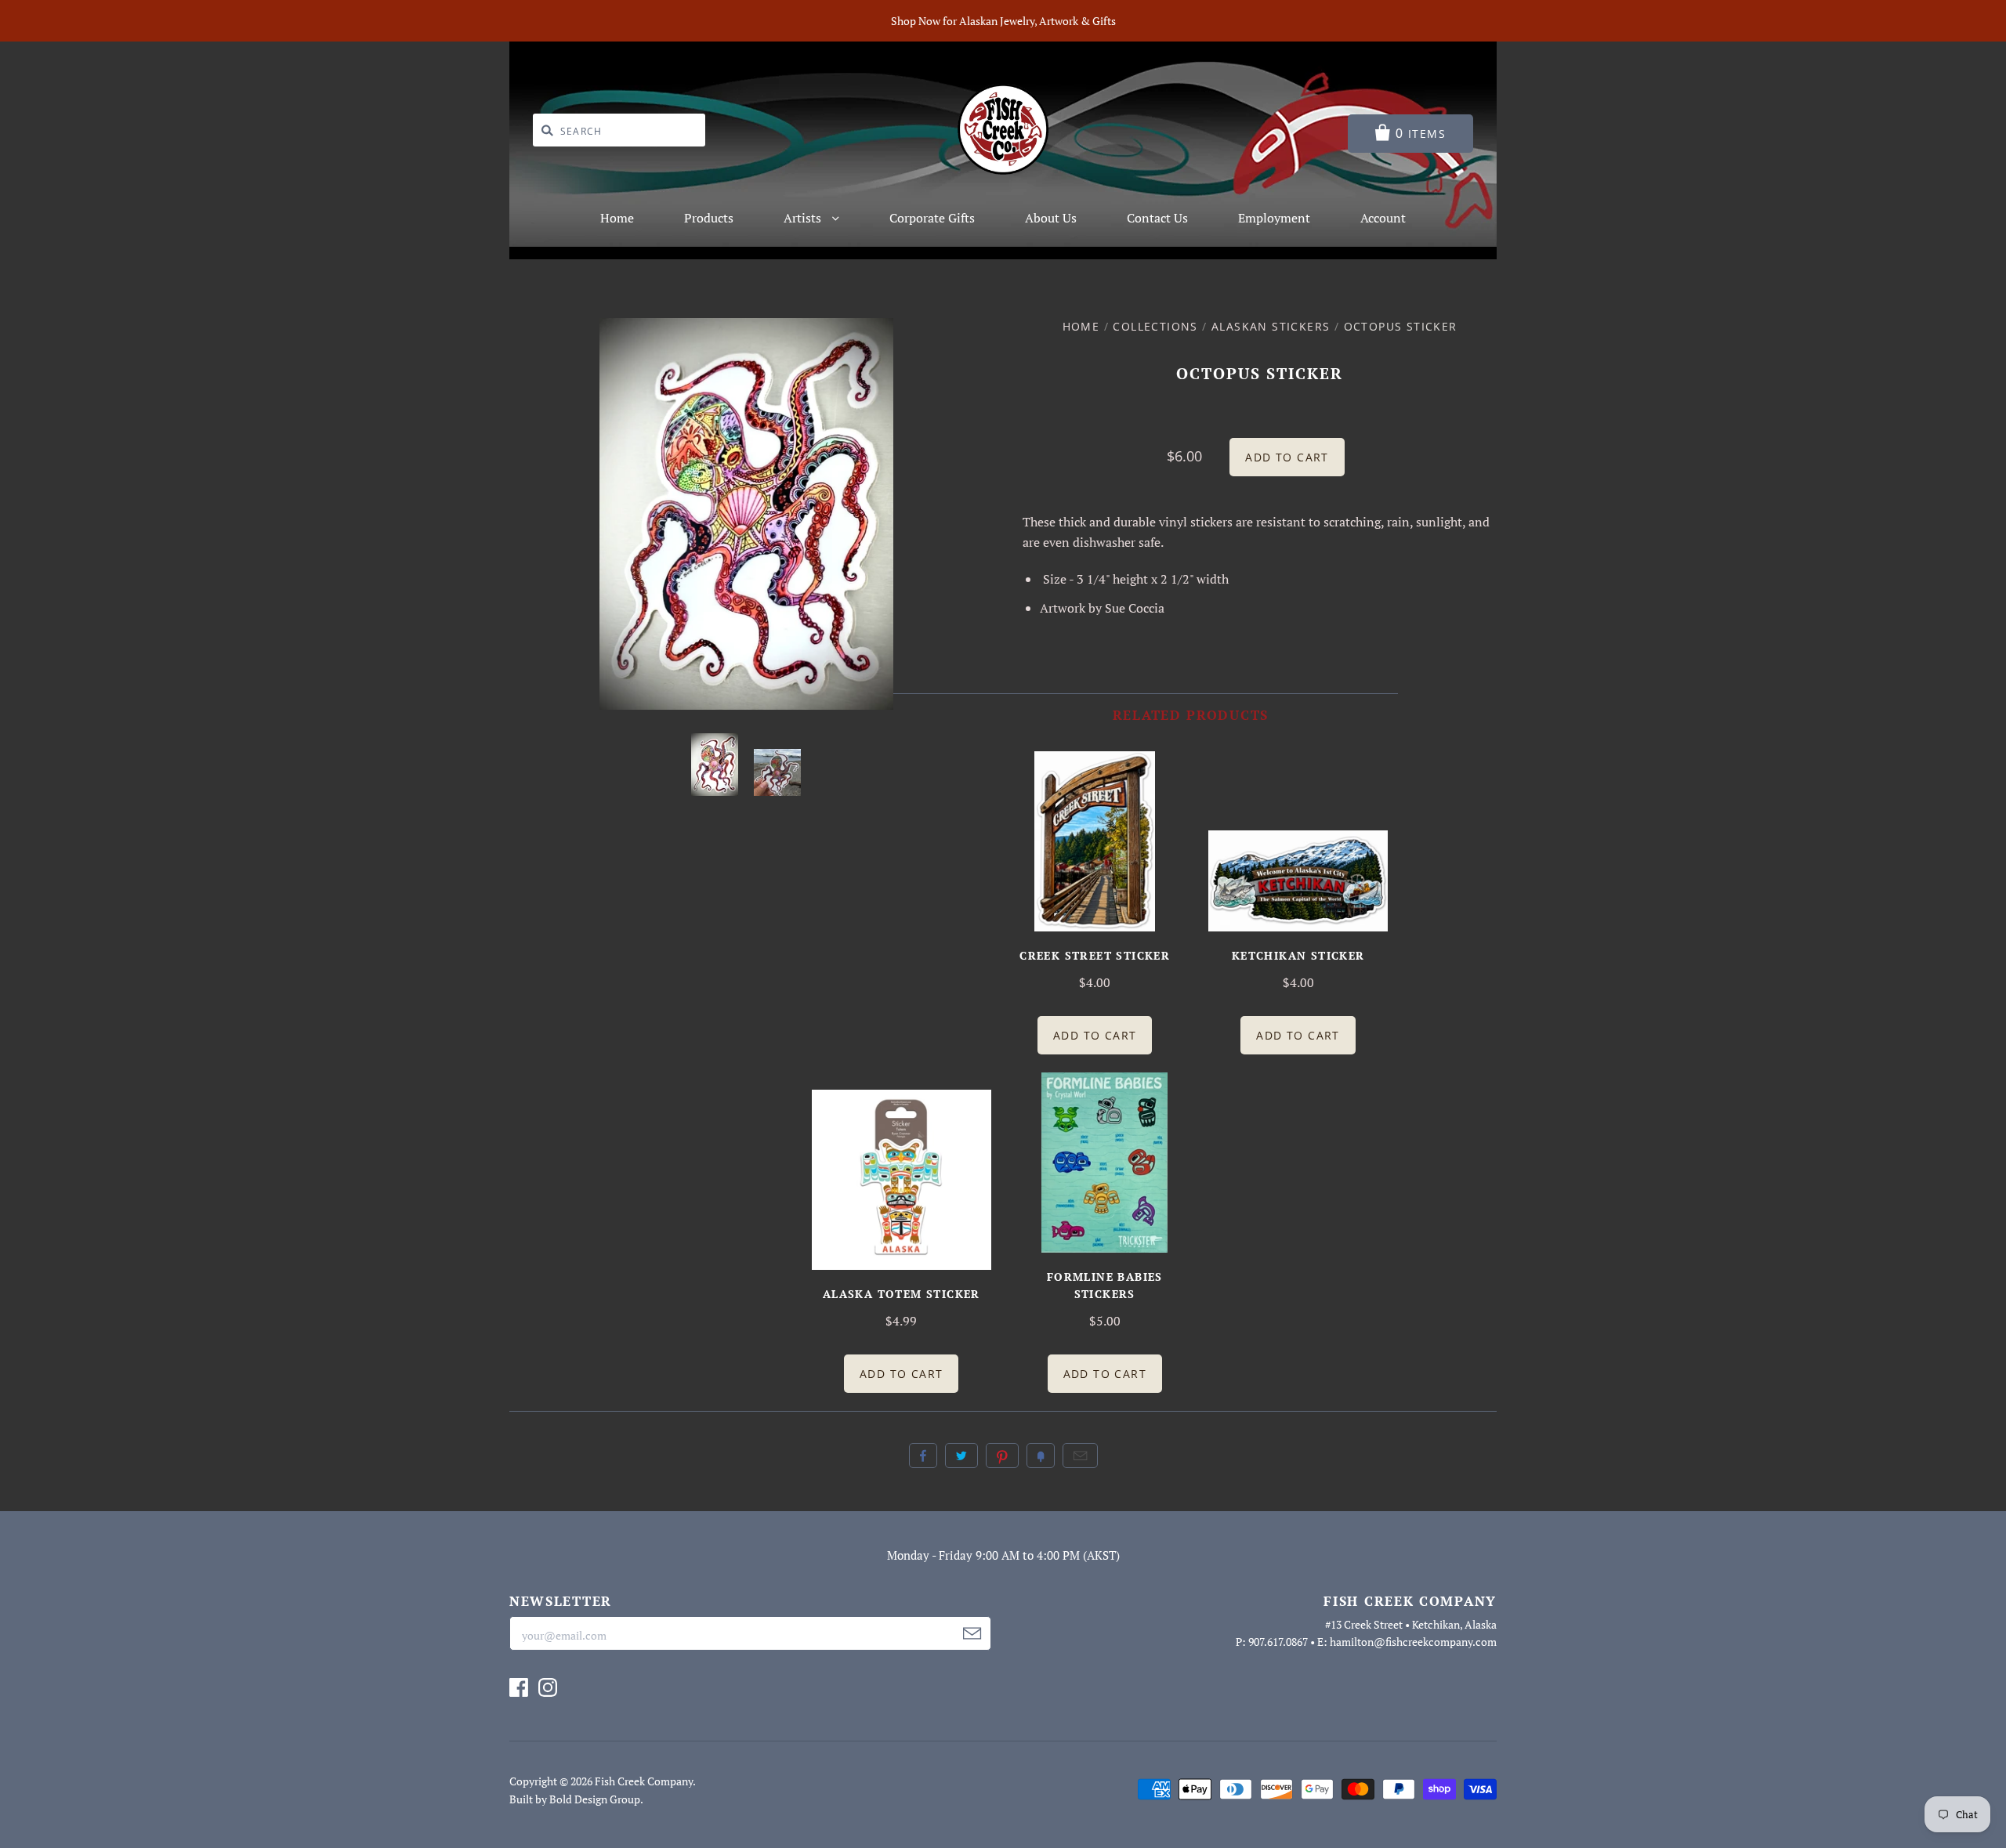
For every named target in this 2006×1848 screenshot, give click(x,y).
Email (1080, 1456)
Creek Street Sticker (1095, 955)
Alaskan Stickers (1271, 326)
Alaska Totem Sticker (902, 1294)
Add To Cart (1095, 1035)
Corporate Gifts (932, 218)
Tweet (961, 1456)
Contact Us (1157, 218)
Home (617, 218)
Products (709, 218)
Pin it (1002, 1456)
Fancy (1041, 1456)
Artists (804, 218)
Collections (1155, 326)
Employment (1274, 218)
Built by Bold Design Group (575, 1799)
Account (1383, 218)
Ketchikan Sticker (1298, 955)
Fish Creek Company (644, 1781)
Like (923, 1456)
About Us (1051, 218)
